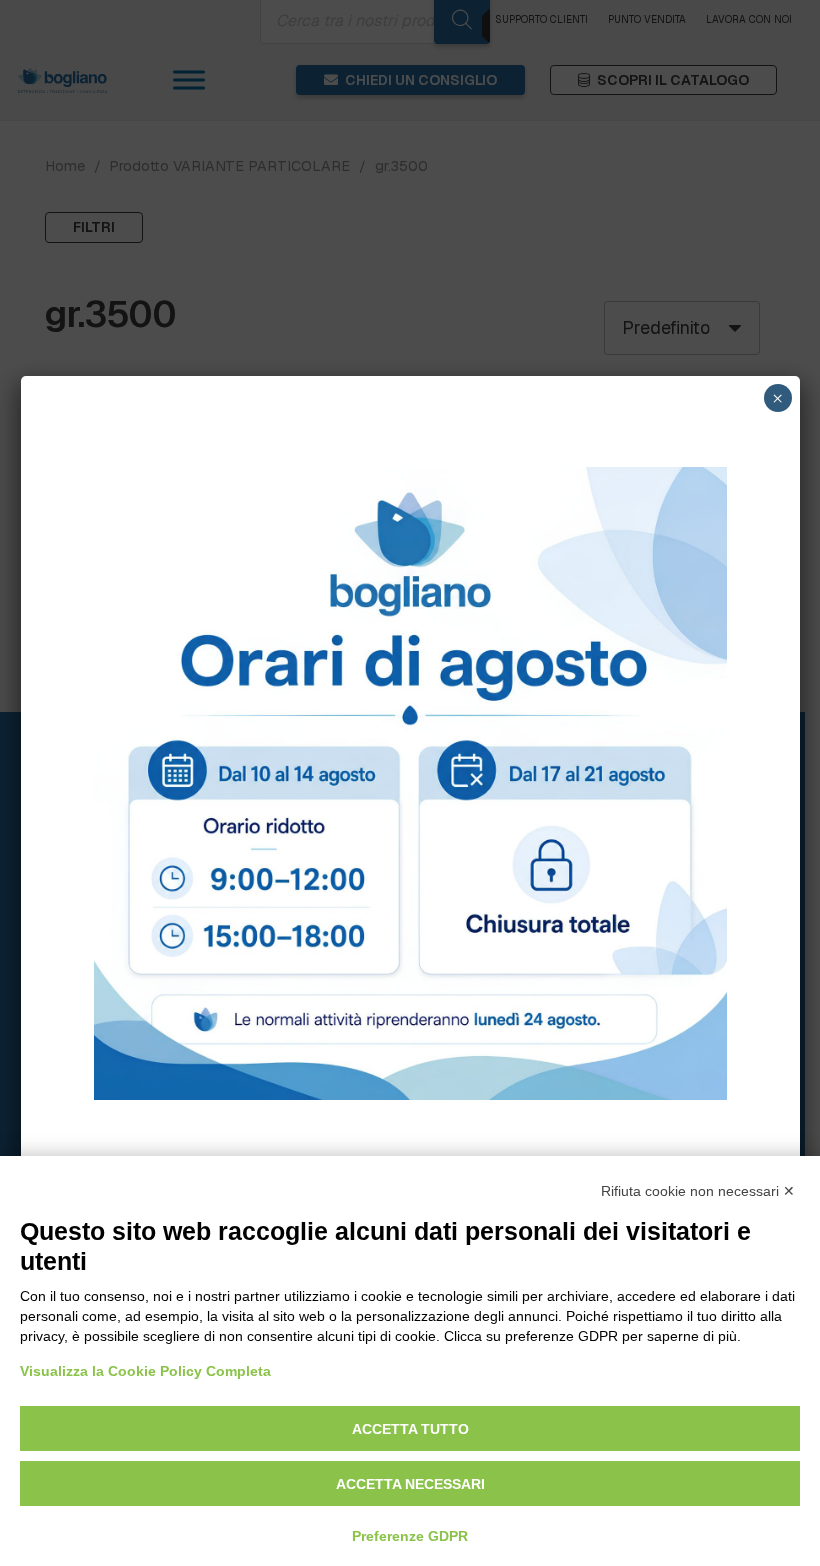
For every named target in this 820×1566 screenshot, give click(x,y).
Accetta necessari (410, 1484)
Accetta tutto (410, 1429)
